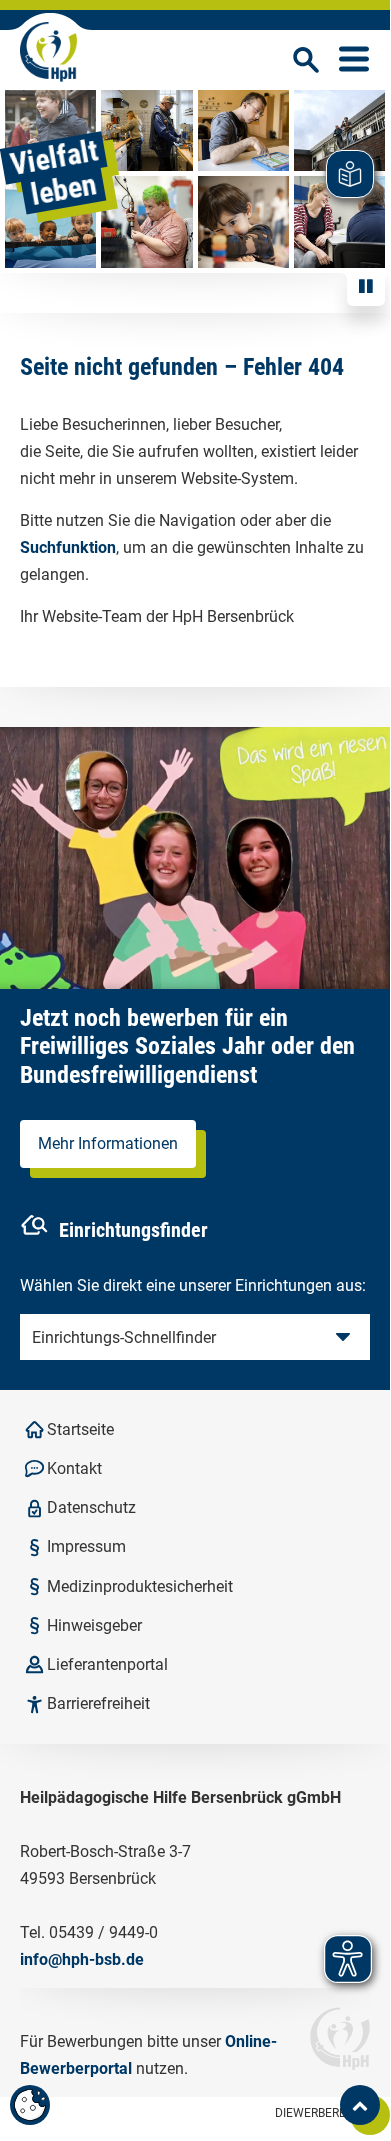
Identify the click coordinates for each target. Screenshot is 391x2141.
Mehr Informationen (108, 1143)
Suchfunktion (68, 547)
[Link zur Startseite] (48, 52)
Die (312, 2113)
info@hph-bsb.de (82, 1959)
